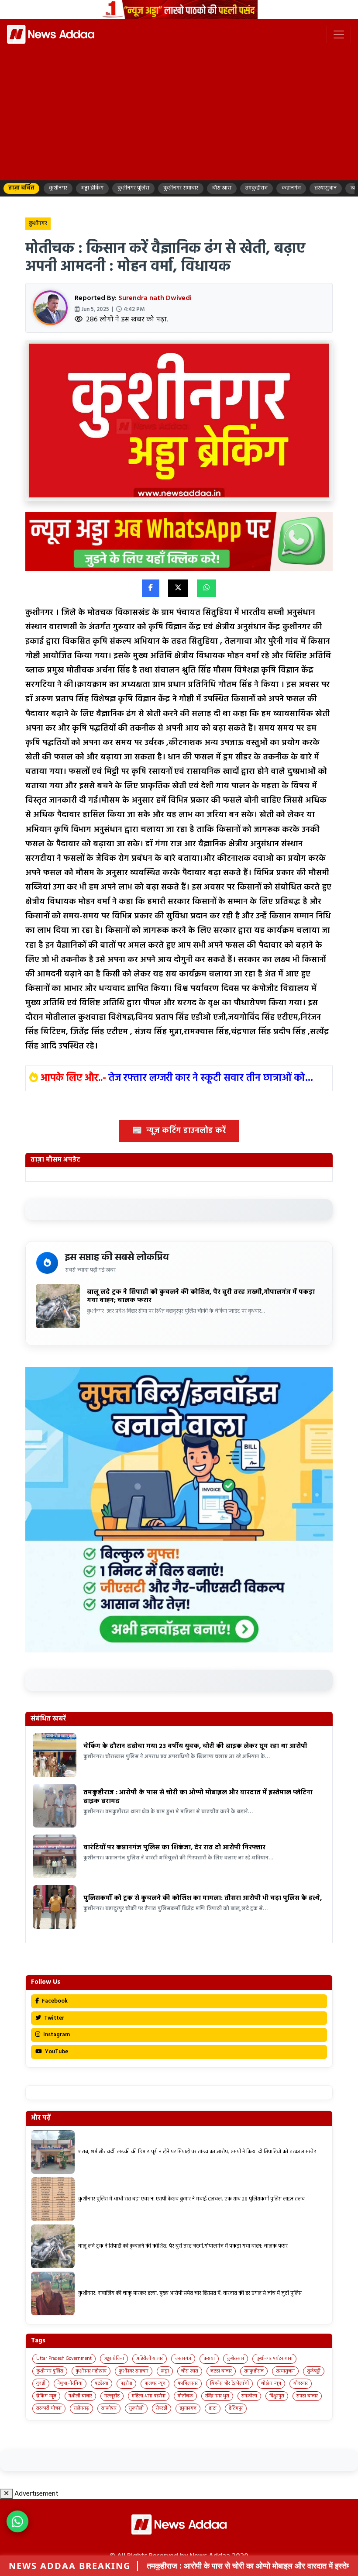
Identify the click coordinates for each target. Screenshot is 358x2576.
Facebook (54, 2001)
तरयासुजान (285, 2371)
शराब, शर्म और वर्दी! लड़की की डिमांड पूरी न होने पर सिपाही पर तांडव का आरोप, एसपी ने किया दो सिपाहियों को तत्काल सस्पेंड (197, 2152)
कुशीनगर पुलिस (50, 2371)
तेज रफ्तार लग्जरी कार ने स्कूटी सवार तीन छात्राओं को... (211, 1078)
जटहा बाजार (221, 2371)
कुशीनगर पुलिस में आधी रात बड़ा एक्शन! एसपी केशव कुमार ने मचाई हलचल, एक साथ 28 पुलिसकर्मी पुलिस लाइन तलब (191, 2199)
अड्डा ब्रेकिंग (114, 2359)
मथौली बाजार (80, 2396)
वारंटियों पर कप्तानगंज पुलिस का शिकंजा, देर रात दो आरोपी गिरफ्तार (174, 1848)
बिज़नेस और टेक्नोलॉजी (229, 2383)
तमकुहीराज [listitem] (256, 188)
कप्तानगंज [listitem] (291, 188)
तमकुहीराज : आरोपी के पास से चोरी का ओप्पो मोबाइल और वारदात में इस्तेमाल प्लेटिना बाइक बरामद (198, 1797)
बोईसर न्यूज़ (271, 2383)
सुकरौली (136, 2408)
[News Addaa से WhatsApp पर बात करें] (17, 2521)
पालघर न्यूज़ (155, 2383)
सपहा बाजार (307, 2396)
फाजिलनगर (188, 2383)
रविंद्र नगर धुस (217, 2396)
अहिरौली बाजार (150, 2359)
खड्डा (165, 2371)
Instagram (56, 2035)
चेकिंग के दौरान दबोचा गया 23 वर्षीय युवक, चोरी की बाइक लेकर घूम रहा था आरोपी (195, 1746)
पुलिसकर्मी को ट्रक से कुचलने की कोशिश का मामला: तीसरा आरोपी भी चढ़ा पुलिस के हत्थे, (203, 1898)
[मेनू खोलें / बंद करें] (339, 34)
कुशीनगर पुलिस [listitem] (133, 188)
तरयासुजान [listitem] (326, 188)
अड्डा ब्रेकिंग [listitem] (92, 188)
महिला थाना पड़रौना (149, 2396)
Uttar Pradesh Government (64, 2359)
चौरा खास (190, 2371)
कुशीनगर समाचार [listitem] (181, 188)
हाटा (213, 2408)
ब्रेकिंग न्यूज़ (46, 2396)
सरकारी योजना (49, 2408)
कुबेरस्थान (236, 2359)
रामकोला (249, 2396)
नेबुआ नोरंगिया (70, 2383)
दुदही (41, 2383)
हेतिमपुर (236, 2408)
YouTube (56, 2052)
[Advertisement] (179, 111)
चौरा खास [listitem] (222, 188)
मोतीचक (185, 2396)
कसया (209, 2359)
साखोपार (109, 2408)
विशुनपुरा (277, 2396)
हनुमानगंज (188, 2408)
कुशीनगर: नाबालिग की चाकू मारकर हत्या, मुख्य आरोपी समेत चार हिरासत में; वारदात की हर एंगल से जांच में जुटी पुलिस (190, 2293)
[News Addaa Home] (51, 34)
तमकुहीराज (254, 2371)
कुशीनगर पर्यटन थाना (274, 2359)
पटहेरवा (102, 2383)
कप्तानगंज (183, 2359)
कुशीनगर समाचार (134, 2371)
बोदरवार (301, 2383)
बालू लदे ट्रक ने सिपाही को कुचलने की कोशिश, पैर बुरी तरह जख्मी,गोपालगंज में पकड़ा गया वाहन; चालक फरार (201, 1297)
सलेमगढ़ (81, 2408)
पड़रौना (126, 2383)
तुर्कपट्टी (314, 2371)
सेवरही (162, 2408)
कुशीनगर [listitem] (58, 188)
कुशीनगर (38, 224)
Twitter (53, 2018)
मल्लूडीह (112, 2396)
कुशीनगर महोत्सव (91, 2371)
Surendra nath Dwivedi (155, 298)
